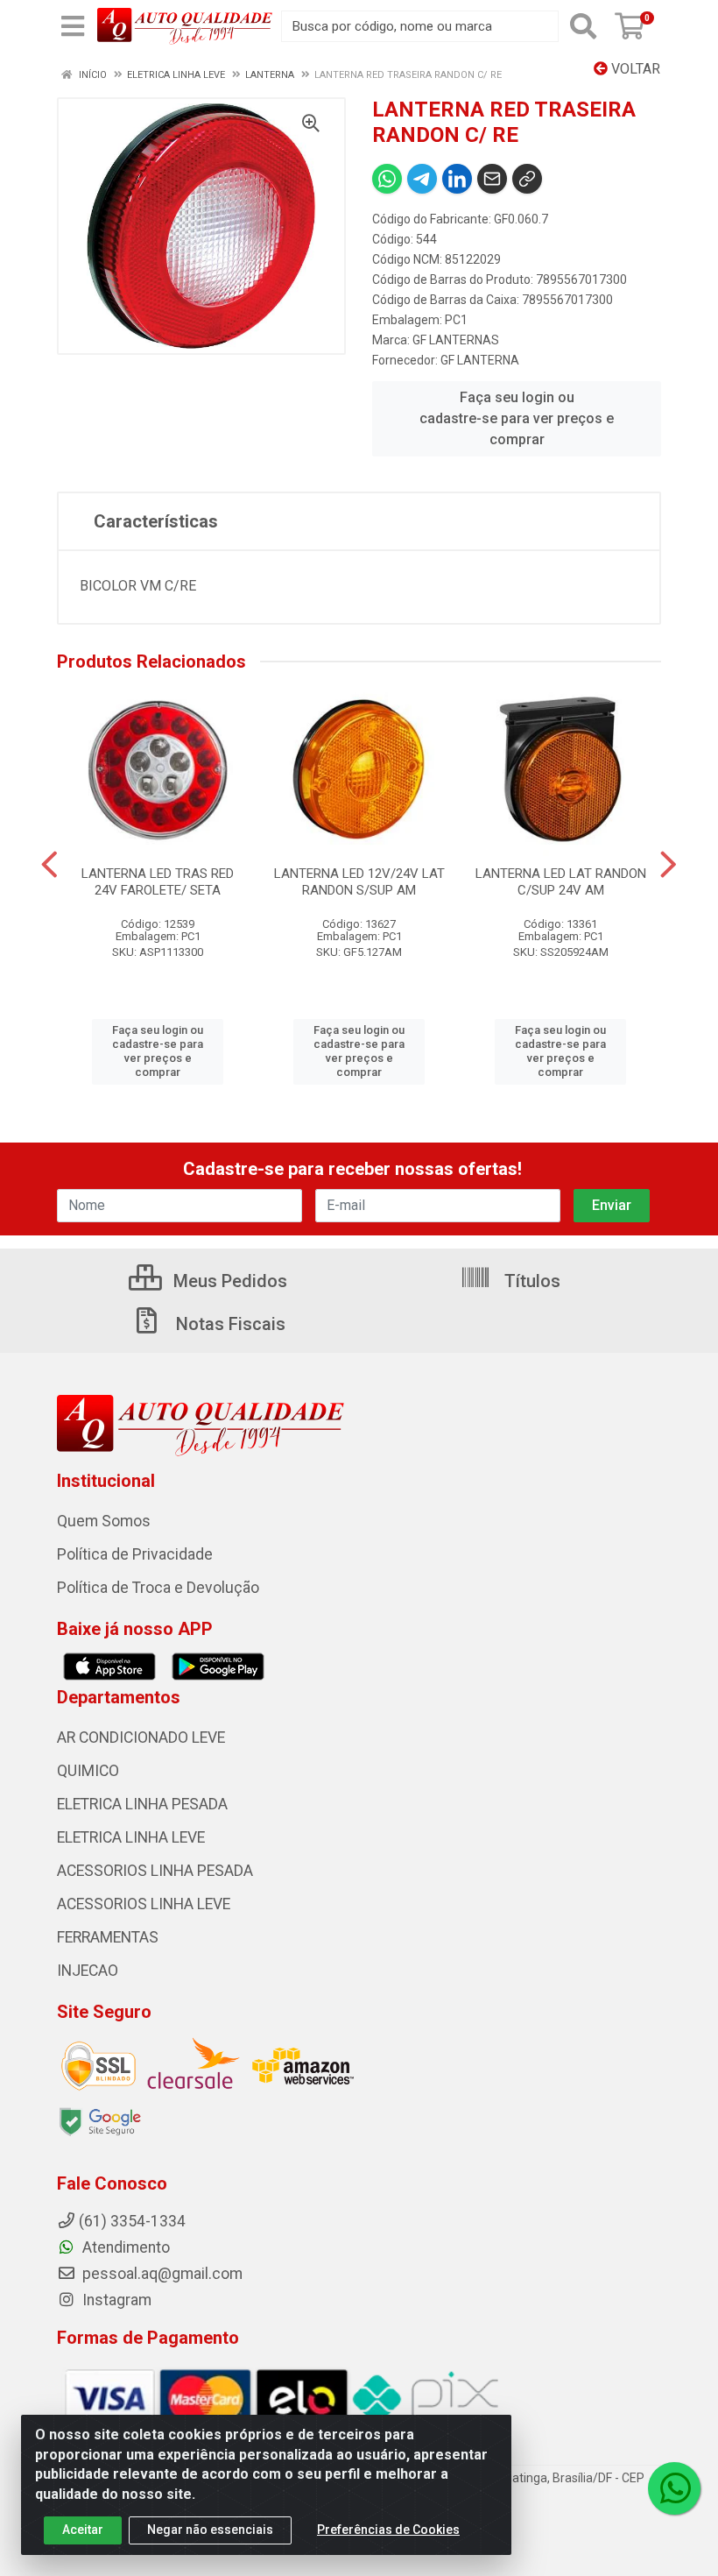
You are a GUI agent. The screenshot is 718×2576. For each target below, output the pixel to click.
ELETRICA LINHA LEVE (131, 1837)
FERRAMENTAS (108, 1937)
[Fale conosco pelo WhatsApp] (674, 2488)
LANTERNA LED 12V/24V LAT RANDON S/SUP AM (359, 882)
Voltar (634, 69)
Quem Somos (104, 1521)
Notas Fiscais (229, 1324)
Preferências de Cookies (388, 2530)
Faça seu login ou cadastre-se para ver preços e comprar (517, 418)
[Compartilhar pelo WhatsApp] (387, 179)
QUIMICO (88, 1771)
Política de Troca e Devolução (158, 1588)
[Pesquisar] (583, 26)
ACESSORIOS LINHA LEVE (144, 1904)
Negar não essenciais (210, 2530)
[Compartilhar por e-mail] (492, 179)
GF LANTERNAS (456, 340)
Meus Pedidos (228, 1281)
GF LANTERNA (480, 360)
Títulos (530, 1281)
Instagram (115, 2300)
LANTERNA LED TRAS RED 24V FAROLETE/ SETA (158, 882)
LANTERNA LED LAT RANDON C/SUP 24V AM (561, 882)
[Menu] (73, 26)
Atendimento (124, 2247)
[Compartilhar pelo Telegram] (422, 179)
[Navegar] (49, 865)
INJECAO (88, 1971)
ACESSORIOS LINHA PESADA (155, 1871)
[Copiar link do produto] (527, 179)
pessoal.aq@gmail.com (161, 2274)
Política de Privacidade (135, 1554)
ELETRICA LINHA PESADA (142, 1804)
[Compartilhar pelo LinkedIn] (457, 179)
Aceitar (83, 2530)
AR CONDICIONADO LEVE (141, 1737)
